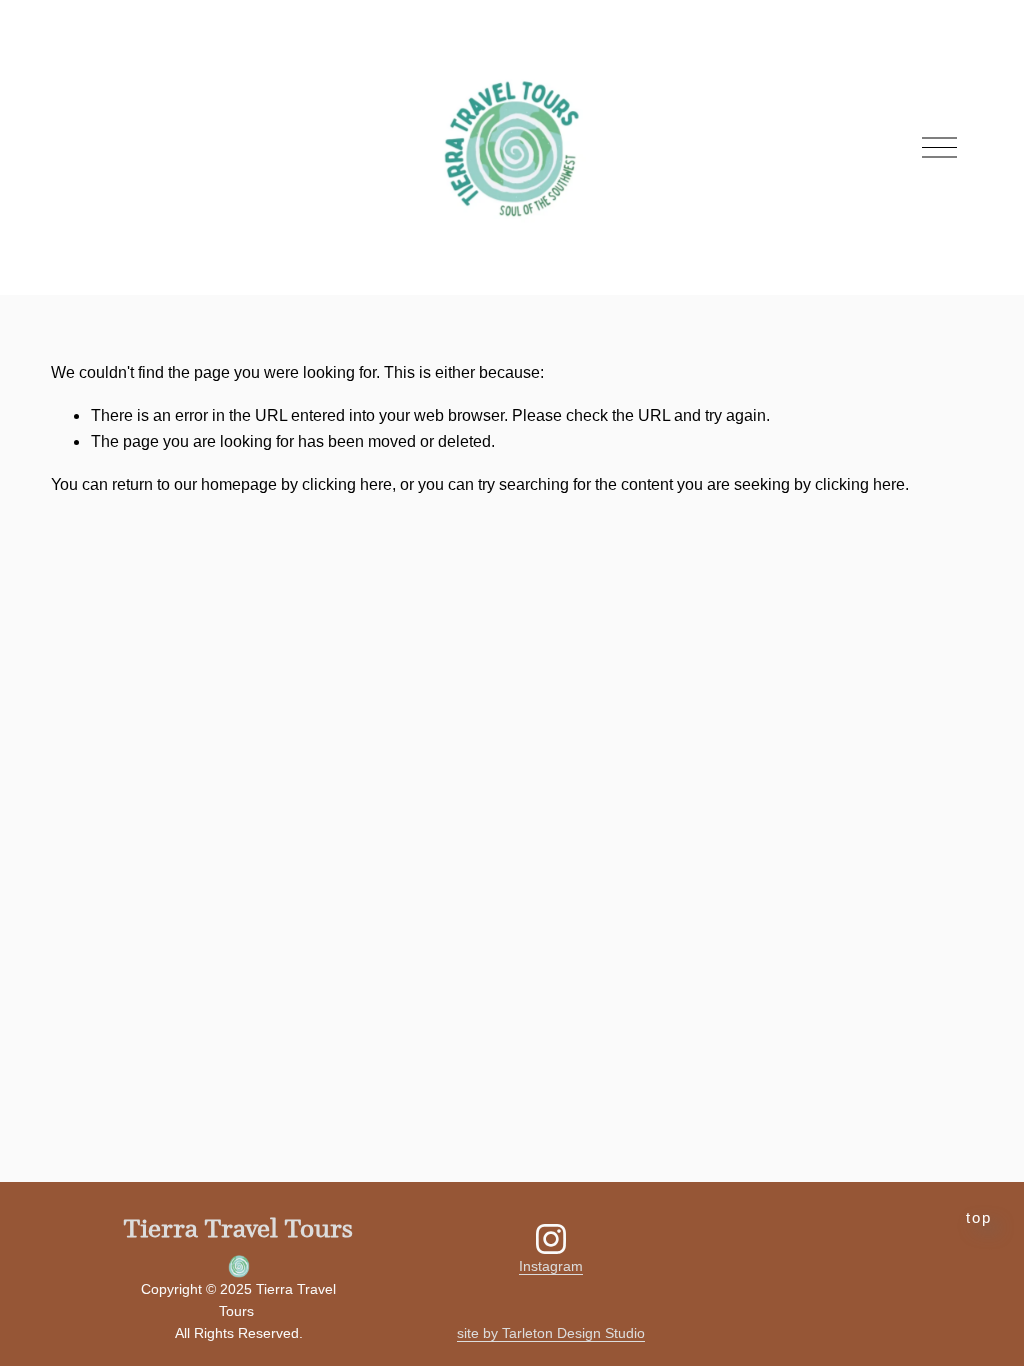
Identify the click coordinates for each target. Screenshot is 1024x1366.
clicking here (347, 484)
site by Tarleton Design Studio (551, 1333)
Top (979, 1218)
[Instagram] (551, 1239)
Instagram (551, 1266)
